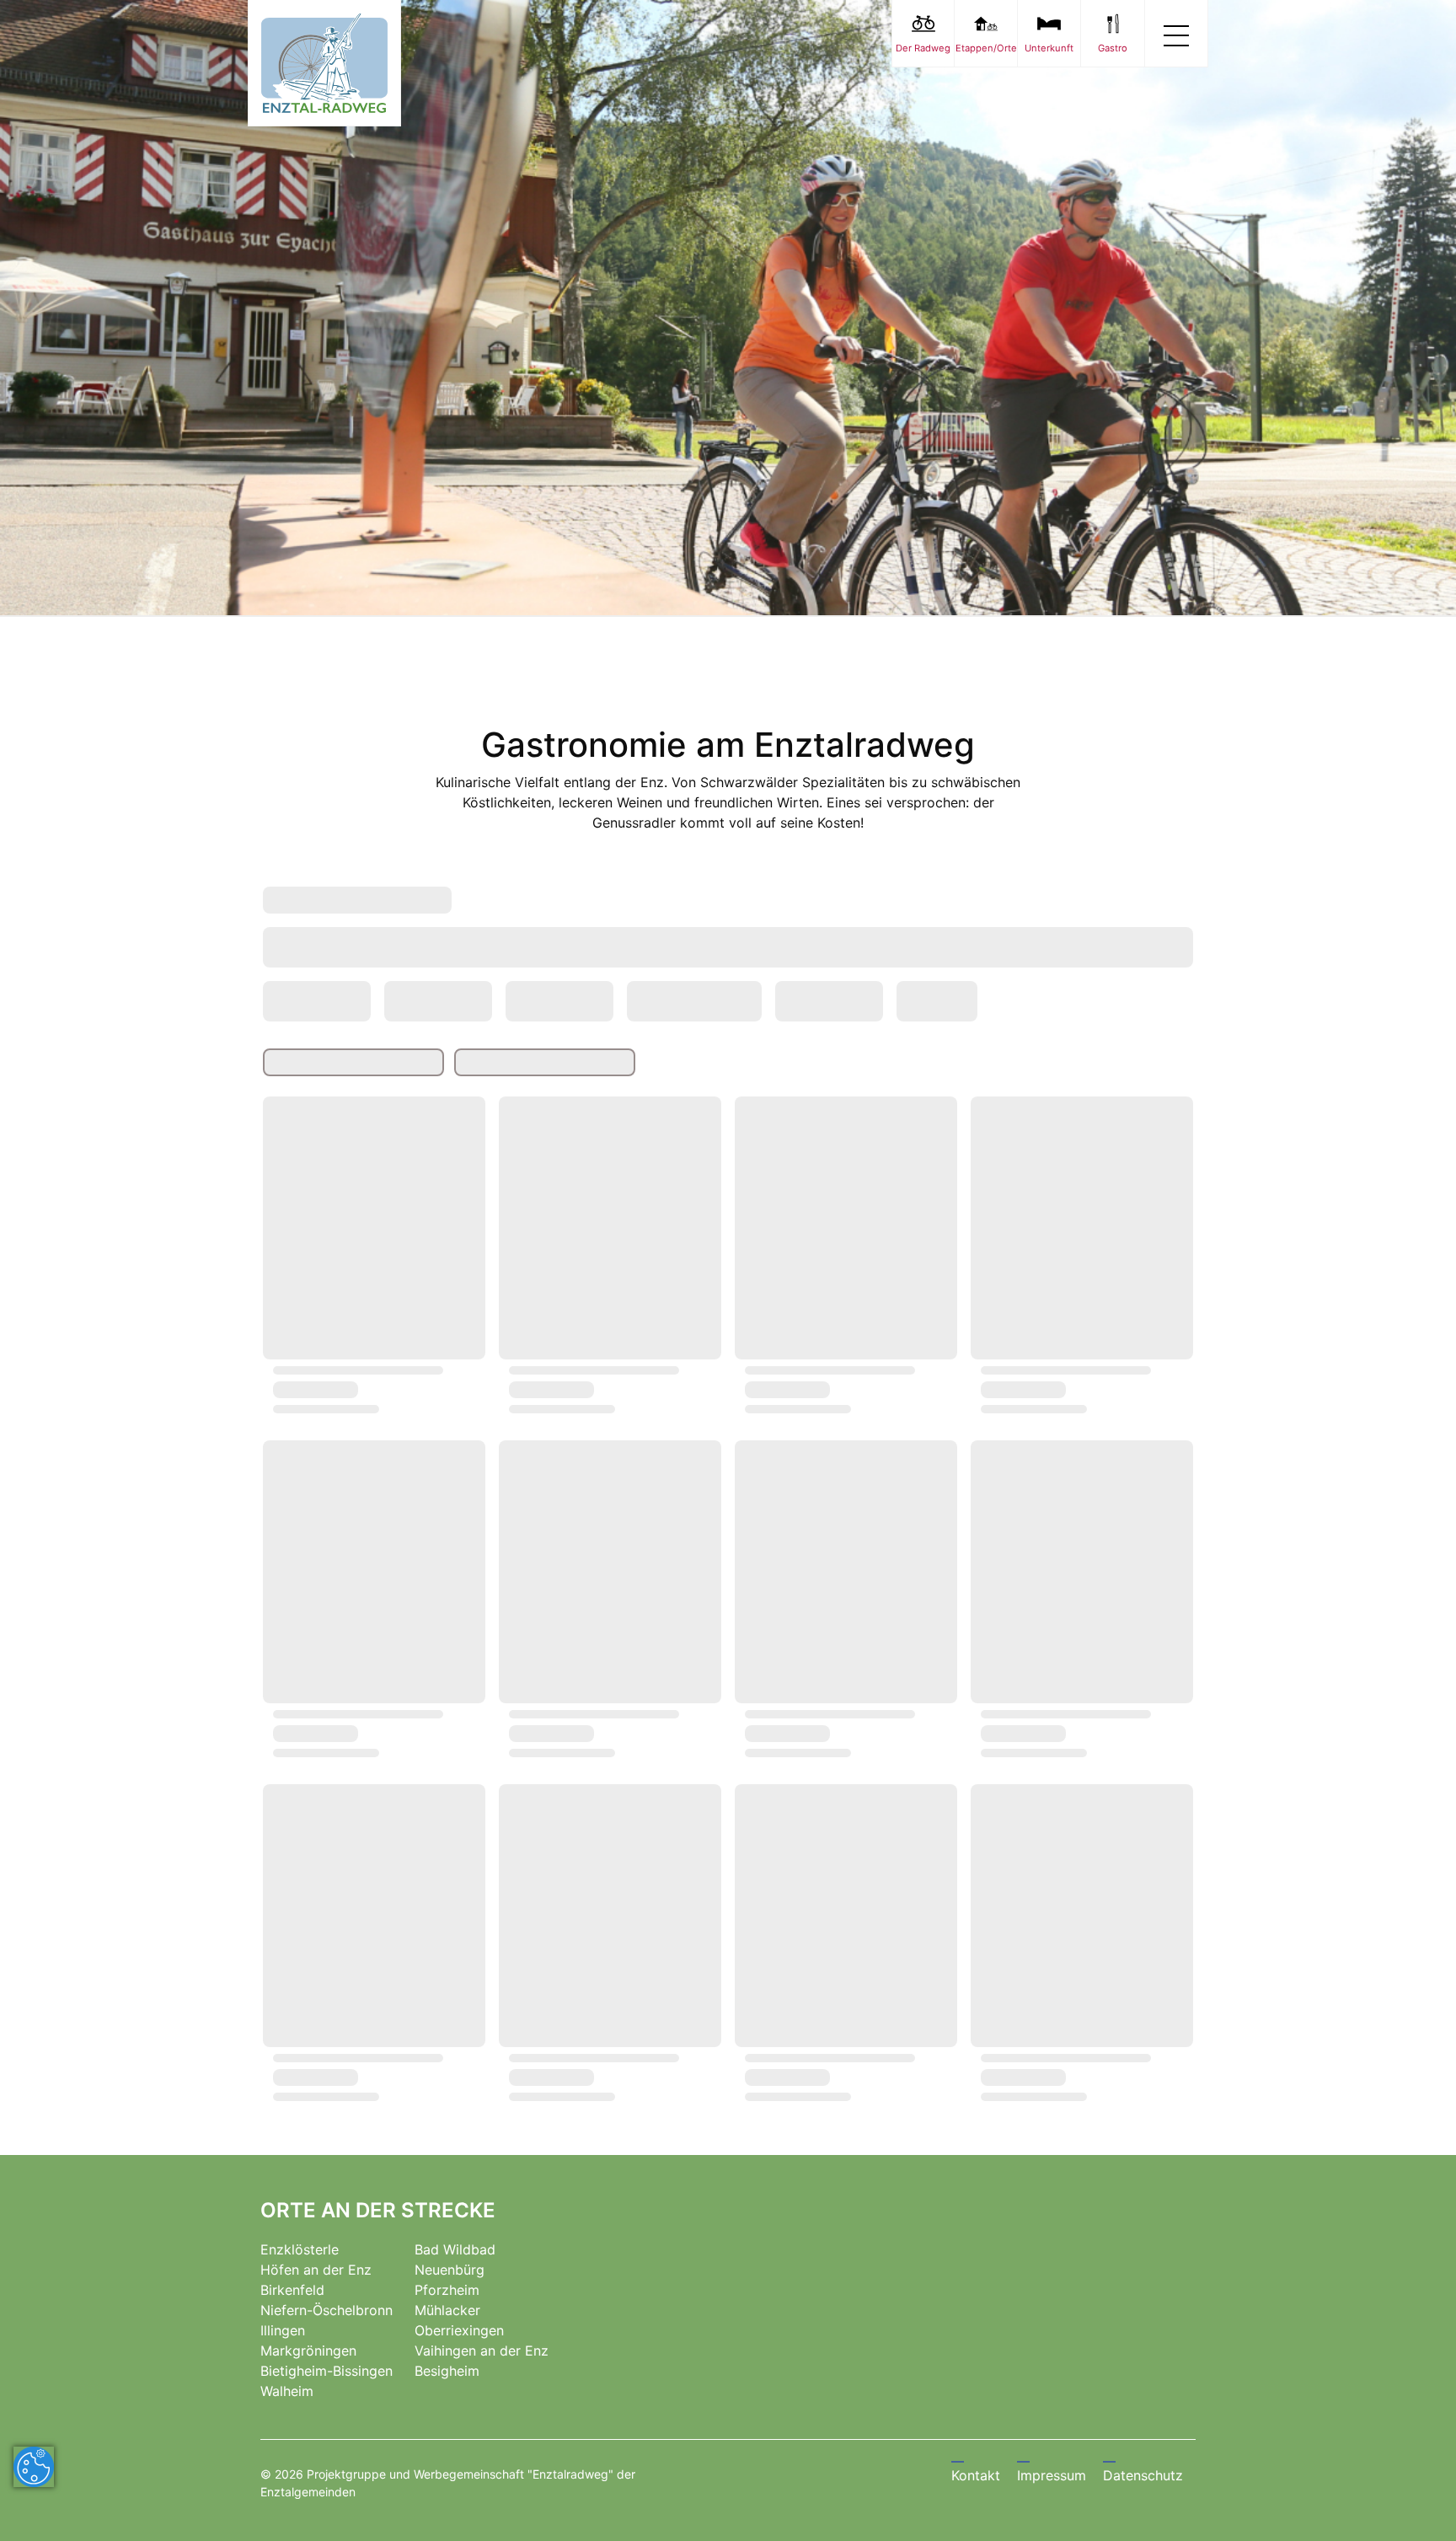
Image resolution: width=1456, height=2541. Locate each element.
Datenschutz (1143, 2475)
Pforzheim (447, 2290)
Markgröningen (308, 2351)
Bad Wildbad (455, 2249)
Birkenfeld (292, 2290)
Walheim (287, 2391)
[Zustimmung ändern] (34, 2467)
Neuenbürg (450, 2270)
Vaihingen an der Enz (482, 2351)
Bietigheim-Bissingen (327, 2371)
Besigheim (447, 2371)
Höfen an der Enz (316, 2270)
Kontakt (976, 2475)
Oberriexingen (459, 2330)
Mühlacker (447, 2310)
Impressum (1052, 2475)
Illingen (283, 2330)
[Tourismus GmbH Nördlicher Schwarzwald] (324, 63)
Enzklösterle (300, 2249)
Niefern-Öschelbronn (327, 2310)
